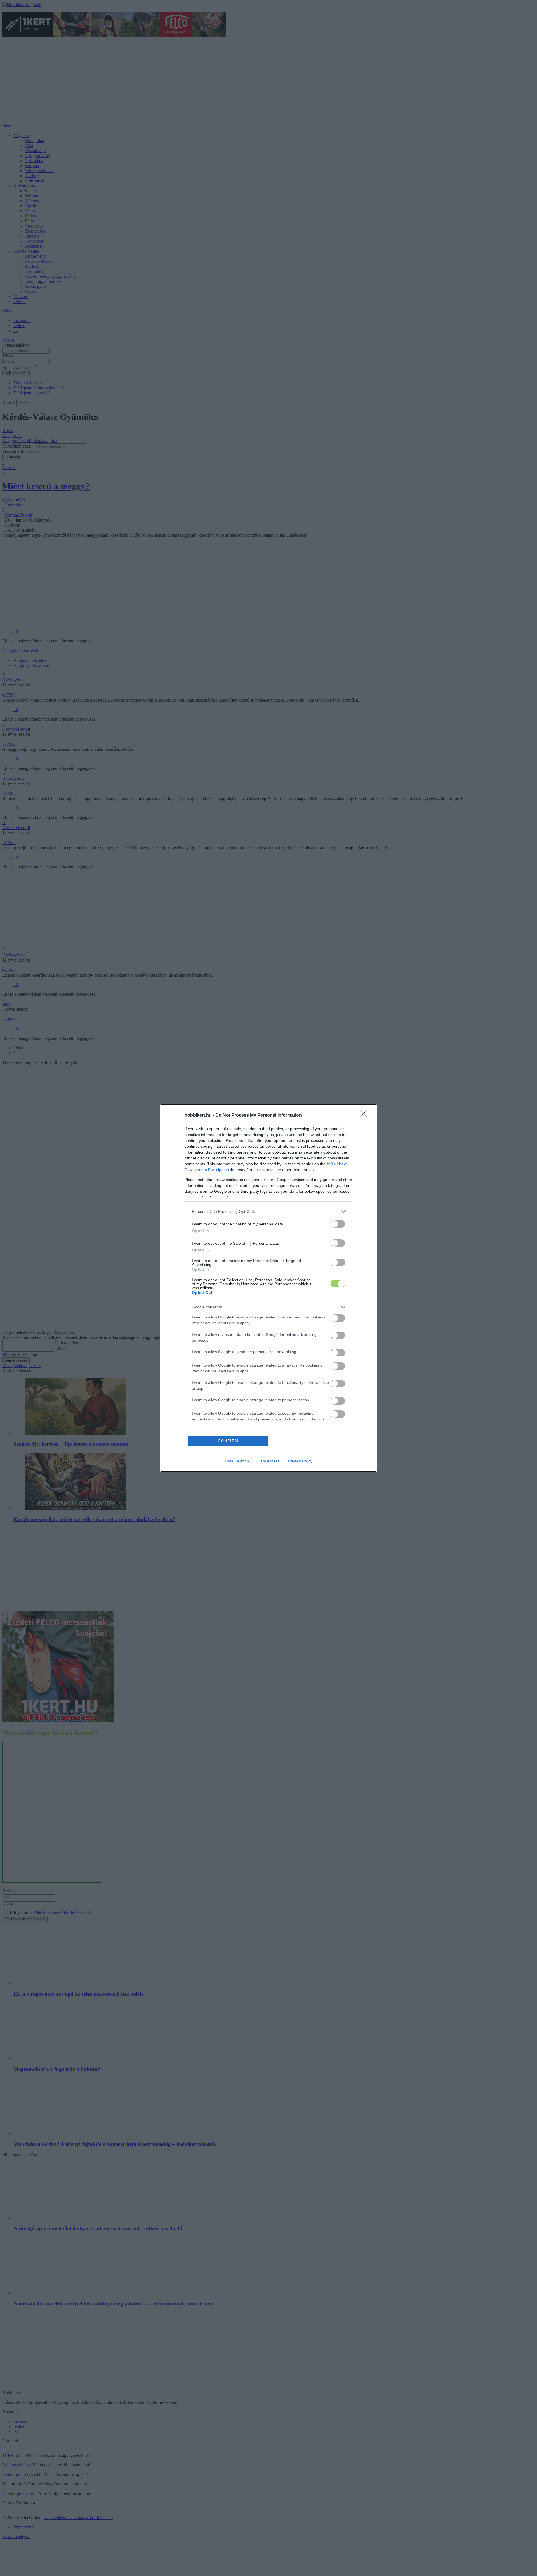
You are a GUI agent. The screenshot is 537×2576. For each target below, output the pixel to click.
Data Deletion (237, 1461)
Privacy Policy (300, 1461)
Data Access (268, 1461)
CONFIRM (228, 1441)
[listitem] (268, 1212)
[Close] (365, 1116)
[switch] (338, 1224)
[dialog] (268, 1288)
